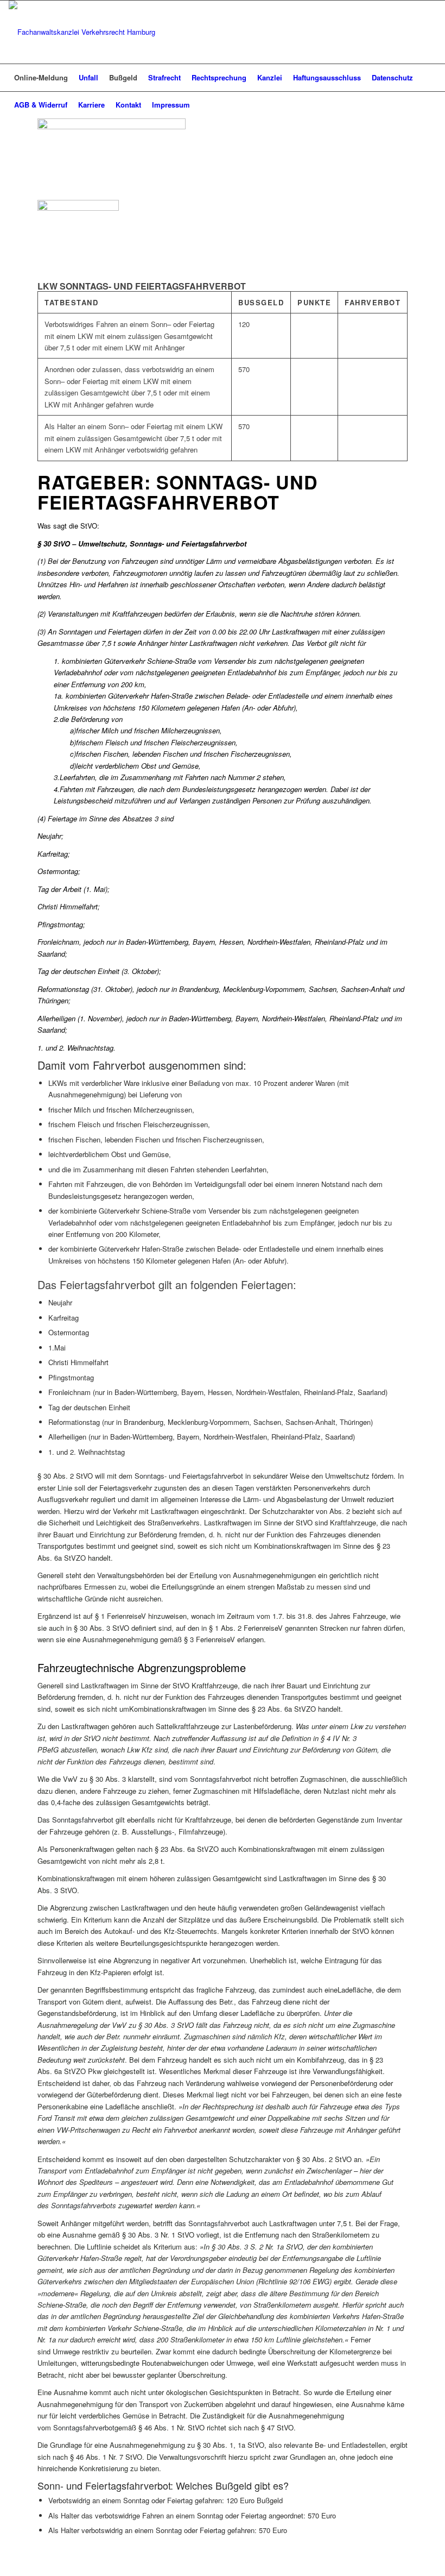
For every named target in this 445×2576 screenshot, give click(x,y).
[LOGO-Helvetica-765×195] (82, 32)
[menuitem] (41, 78)
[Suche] (430, 105)
